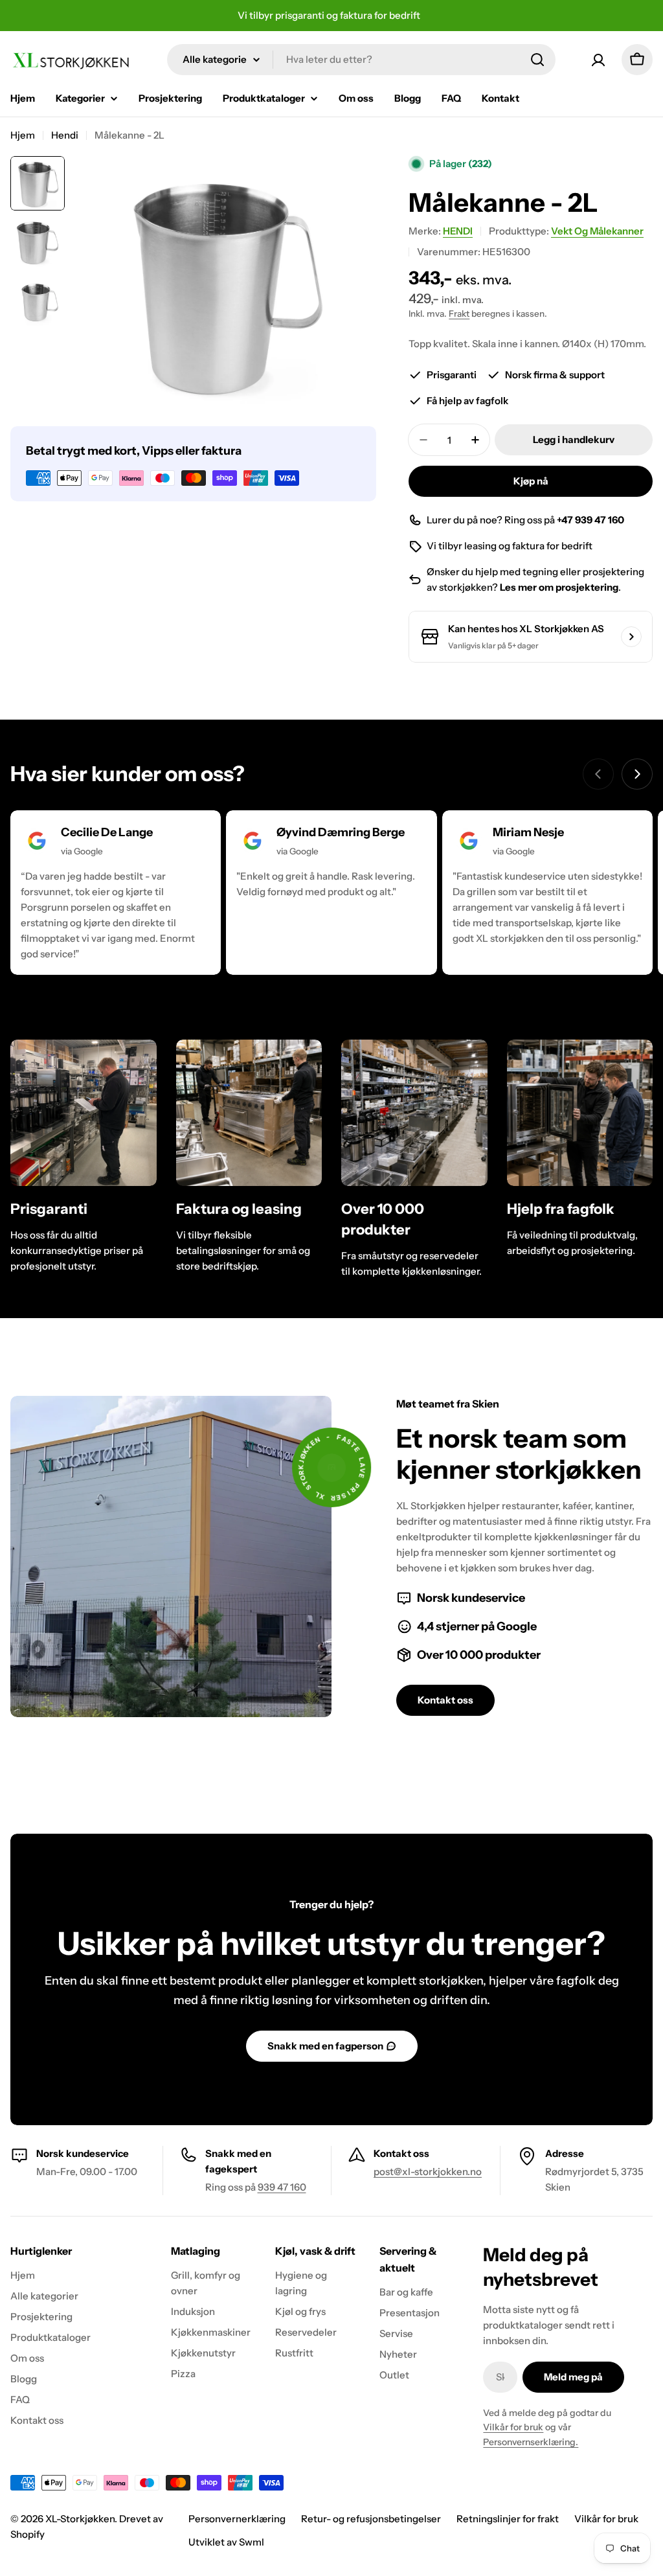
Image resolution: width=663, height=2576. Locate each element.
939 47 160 (282, 2187)
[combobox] (361, 60)
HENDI (458, 231)
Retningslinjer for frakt (508, 2519)
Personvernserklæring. (531, 2442)
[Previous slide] (598, 774)
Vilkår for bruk (513, 2427)
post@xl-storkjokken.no (428, 2171)
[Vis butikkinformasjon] (631, 637)
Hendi (65, 135)
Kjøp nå (531, 481)
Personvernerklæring (237, 2519)
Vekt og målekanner (597, 231)
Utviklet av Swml (226, 2542)
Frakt (459, 313)
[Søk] (537, 60)
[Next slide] (637, 774)
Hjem (23, 135)
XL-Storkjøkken (80, 2519)
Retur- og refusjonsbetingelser (371, 2519)
